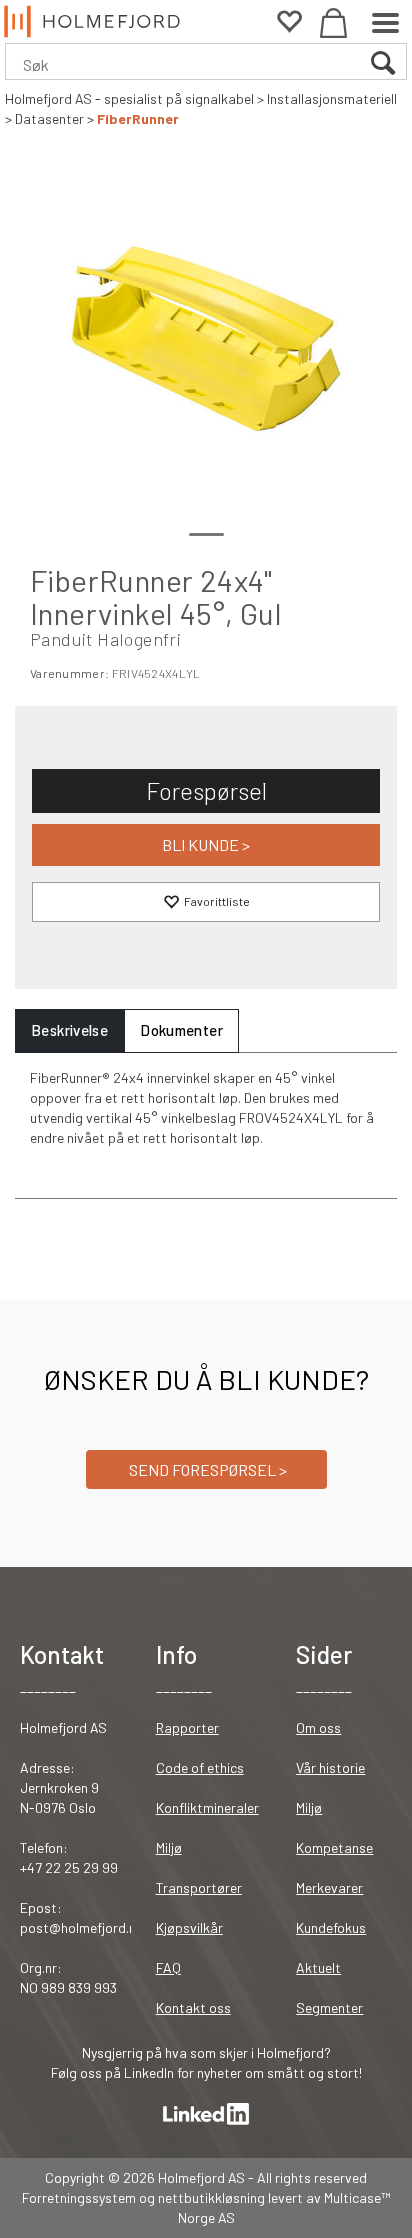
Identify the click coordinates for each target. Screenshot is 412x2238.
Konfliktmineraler (207, 1807)
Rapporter (187, 1727)
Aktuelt (318, 1967)
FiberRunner (138, 118)
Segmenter (329, 2007)
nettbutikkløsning (211, 2197)
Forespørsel (206, 790)
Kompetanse (334, 1847)
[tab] (69, 1030)
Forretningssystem (79, 2197)
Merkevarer (329, 1887)
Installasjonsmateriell (332, 98)
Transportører (199, 1887)
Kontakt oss (193, 2007)
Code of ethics (200, 1767)
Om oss (318, 1727)
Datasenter (49, 118)
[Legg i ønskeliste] (206, 902)
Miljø (169, 1847)
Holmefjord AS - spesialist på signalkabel (129, 98)
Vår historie (330, 1767)
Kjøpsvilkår (189, 1927)
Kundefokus (331, 1927)
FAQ (168, 1967)
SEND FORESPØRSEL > (206, 1469)
